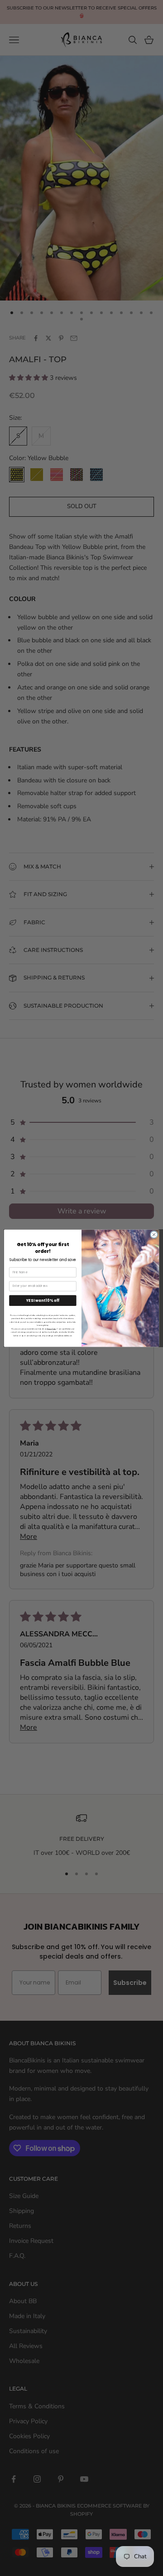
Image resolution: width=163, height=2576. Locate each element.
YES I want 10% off (43, 1300)
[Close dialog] (154, 1235)
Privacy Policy (52, 1329)
